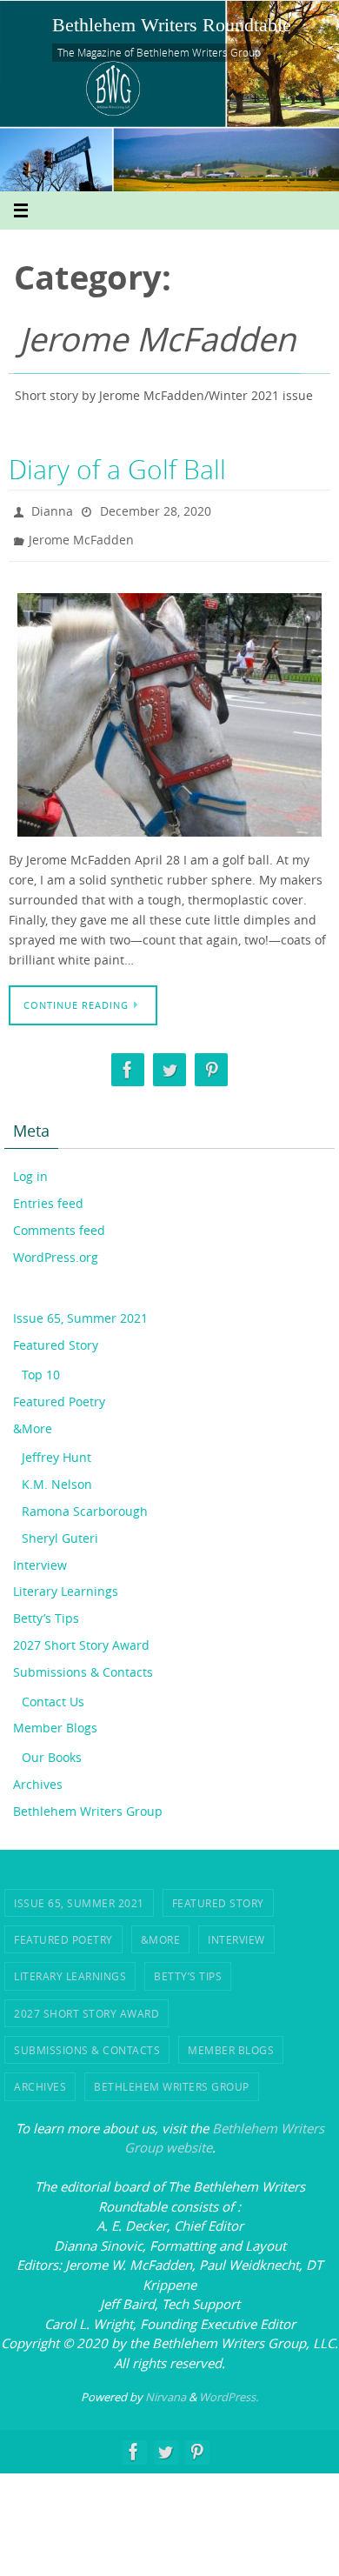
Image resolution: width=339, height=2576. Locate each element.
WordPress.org (56, 1248)
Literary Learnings (66, 1583)
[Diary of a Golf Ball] (169, 707)
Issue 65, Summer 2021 (80, 1310)
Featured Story (56, 1337)
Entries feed (48, 1195)
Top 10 (41, 1367)
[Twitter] (169, 1061)
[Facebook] (128, 1061)
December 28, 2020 (156, 509)
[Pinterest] (211, 1061)
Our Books (52, 1749)
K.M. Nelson (57, 1476)
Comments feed (59, 1222)
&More (33, 1420)
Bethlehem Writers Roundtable (172, 25)
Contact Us (53, 1693)
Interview (40, 1556)
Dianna (52, 509)
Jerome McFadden (81, 534)
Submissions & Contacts (83, 1664)
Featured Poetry (59, 1394)
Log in (30, 1168)
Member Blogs (55, 1720)
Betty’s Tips (46, 1610)
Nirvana (166, 2389)
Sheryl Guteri (60, 1530)
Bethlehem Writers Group (88, 1803)
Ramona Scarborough (85, 1503)
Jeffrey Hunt (56, 1449)
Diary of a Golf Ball (117, 470)
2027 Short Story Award (81, 1637)
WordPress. (229, 2389)
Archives (38, 1776)
